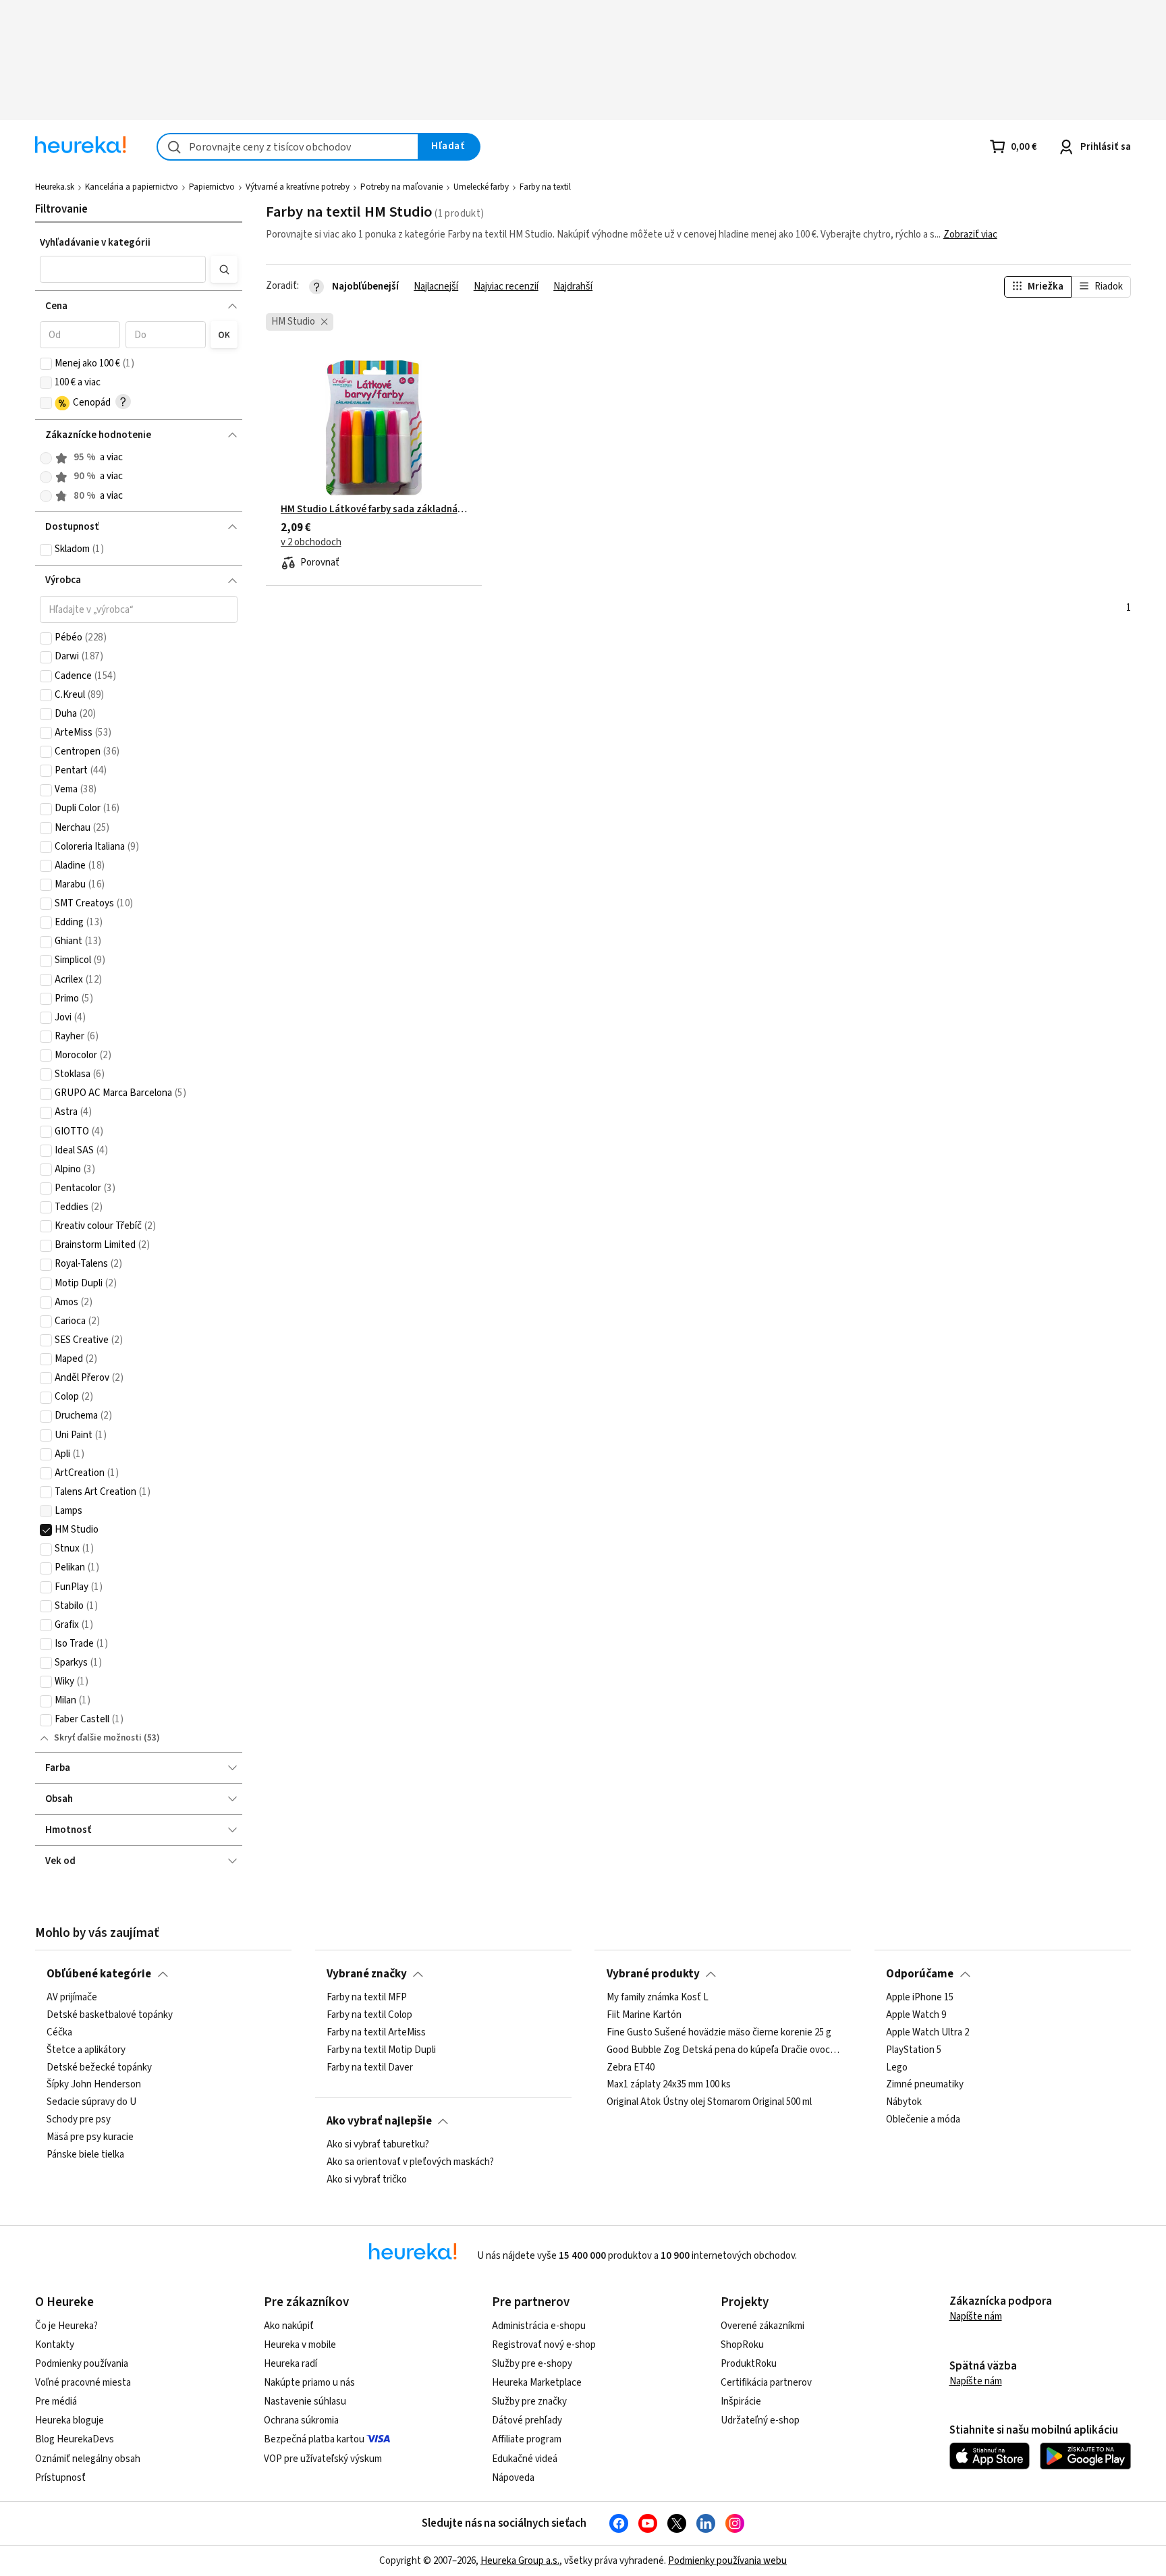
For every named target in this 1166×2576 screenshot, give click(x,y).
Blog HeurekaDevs (75, 2439)
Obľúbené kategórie (99, 1974)
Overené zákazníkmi (762, 2326)
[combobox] (288, 147)
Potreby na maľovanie (401, 187)
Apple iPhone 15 (920, 1998)
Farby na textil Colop (369, 2015)
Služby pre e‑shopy (532, 2364)
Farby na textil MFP (367, 1998)
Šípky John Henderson (94, 2085)
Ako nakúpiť (289, 2326)
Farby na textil (545, 187)
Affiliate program (527, 2439)
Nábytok (904, 2102)
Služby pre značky (529, 2402)
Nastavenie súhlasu (305, 2402)
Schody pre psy (79, 2120)
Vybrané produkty (653, 1974)
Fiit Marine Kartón (644, 2015)
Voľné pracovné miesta (83, 2383)
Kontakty (55, 2345)
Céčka (59, 2033)
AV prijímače (72, 1998)
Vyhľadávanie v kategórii (95, 243)
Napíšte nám (976, 2317)
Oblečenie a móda (923, 2120)
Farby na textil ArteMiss (376, 2033)
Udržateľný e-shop (760, 2420)
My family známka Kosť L (658, 1998)
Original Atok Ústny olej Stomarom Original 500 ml (709, 2102)
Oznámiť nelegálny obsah (88, 2459)
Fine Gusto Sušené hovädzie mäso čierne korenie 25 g (719, 2033)
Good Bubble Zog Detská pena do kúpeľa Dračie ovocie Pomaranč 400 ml (723, 2050)
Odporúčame (920, 1974)
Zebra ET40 (631, 2067)
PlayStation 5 (914, 2050)
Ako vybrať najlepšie (379, 2121)
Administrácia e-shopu (539, 2326)
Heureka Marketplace (537, 2383)
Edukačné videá (525, 2459)
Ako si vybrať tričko (367, 2180)
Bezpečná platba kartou (314, 2439)
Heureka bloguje (70, 2420)
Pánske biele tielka (85, 2155)
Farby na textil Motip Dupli (381, 2050)
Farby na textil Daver (370, 2067)
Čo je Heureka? (66, 2326)
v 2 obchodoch (311, 543)
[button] (122, 269)
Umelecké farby (481, 187)
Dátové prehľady (527, 2420)
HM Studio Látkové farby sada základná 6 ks (374, 510)
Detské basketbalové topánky (110, 2015)
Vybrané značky (367, 1974)
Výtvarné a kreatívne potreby (298, 187)
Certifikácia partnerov (766, 2383)
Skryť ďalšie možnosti (98, 1738)
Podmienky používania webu (727, 2561)
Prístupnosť (60, 2478)
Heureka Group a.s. (520, 2561)
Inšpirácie (741, 2402)
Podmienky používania (82, 2364)
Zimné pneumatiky (925, 2085)
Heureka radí (290, 2364)
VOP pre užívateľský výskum (323, 2459)
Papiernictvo (212, 187)
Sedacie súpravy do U (91, 2102)
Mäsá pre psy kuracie (90, 2137)
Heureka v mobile (300, 2345)
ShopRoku (742, 2345)
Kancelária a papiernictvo (132, 187)
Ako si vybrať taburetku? (378, 2145)
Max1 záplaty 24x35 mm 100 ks (669, 2085)
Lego (897, 2067)
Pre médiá (56, 2402)
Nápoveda (513, 2478)
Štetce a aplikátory (86, 2050)
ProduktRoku (749, 2364)
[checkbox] (46, 364)
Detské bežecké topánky (99, 2067)
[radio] (46, 458)
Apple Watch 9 (916, 2015)
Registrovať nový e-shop (544, 2345)
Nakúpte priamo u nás (309, 2383)
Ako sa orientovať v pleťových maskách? (410, 2162)
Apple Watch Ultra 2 (927, 2033)
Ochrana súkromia (301, 2420)
